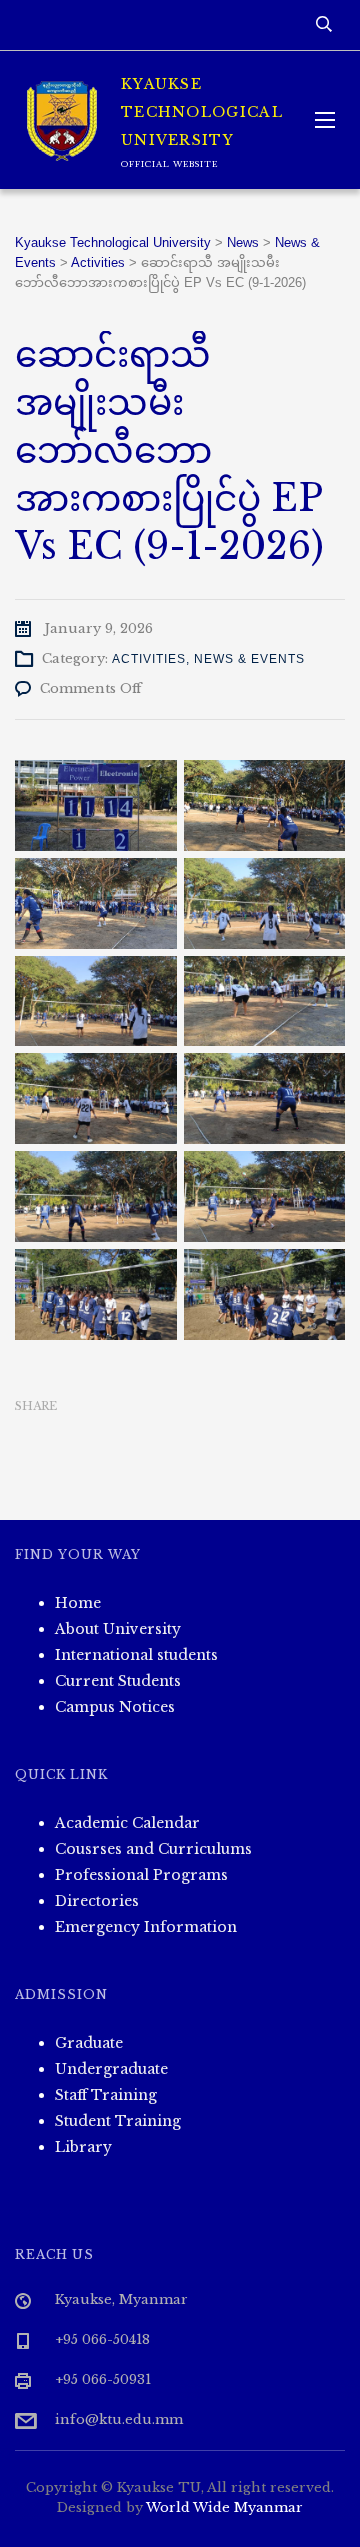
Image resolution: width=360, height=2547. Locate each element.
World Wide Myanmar (224, 2507)
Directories (97, 1901)
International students (136, 1655)
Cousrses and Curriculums (153, 1849)
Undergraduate (111, 2069)
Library (83, 2147)
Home (78, 1603)
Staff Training (106, 2095)
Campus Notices (115, 1707)
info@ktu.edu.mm (119, 2419)
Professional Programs (141, 1875)
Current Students (118, 1681)
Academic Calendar (127, 1823)
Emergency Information (146, 1927)
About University (118, 1629)
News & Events (249, 659)
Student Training (118, 2121)
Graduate (89, 2043)
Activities (149, 659)
